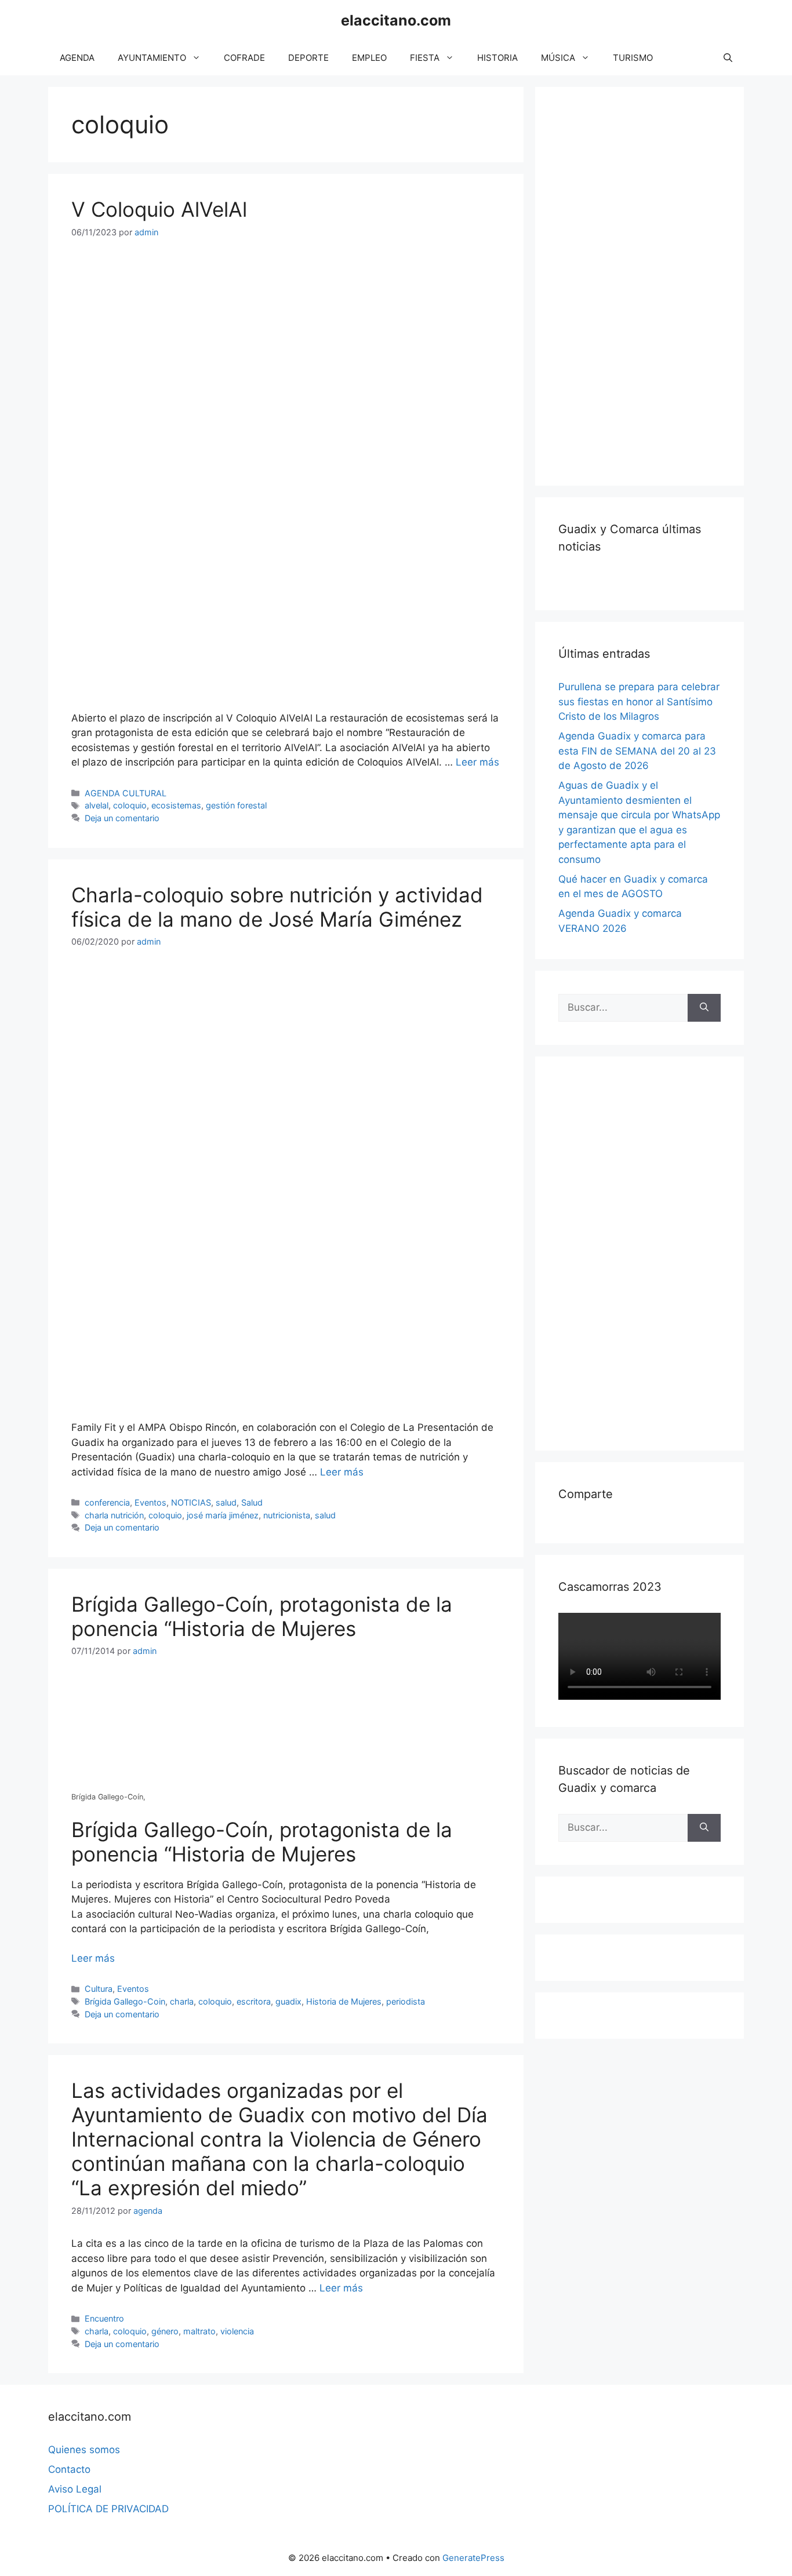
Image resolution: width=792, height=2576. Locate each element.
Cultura (99, 1989)
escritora (254, 2001)
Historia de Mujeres (344, 2001)
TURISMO (633, 58)
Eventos (150, 1502)
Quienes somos (84, 2450)
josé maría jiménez (223, 1515)
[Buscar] (704, 1008)
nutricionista (287, 1515)
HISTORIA (497, 58)
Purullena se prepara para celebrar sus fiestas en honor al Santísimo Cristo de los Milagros (639, 702)
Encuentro (104, 2318)
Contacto (69, 2469)
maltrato (199, 2331)
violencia (237, 2331)
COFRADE (244, 58)
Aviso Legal (75, 2489)
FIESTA (425, 58)
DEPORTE (308, 58)
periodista (406, 2001)
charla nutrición (114, 1515)
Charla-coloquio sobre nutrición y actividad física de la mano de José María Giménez (277, 907)
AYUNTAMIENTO (152, 58)
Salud (252, 1502)
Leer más (477, 762)
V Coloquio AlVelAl (159, 209)
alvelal (97, 805)
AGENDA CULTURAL (126, 793)
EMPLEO (369, 58)
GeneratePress (473, 2558)
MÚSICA (558, 58)
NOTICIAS (191, 1502)
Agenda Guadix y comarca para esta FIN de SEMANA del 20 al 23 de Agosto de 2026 (637, 751)
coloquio (130, 805)
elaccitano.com (396, 20)
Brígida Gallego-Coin (125, 2001)
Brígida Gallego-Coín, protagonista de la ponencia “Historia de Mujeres (262, 1616)
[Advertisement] (645, 284)
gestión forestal (236, 805)
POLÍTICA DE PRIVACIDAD (108, 2509)
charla (182, 2001)
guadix (288, 2001)
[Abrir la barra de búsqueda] (728, 58)
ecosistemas (176, 805)
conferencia (107, 1502)
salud (226, 1502)
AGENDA (77, 58)
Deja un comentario (122, 818)
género (165, 2331)
